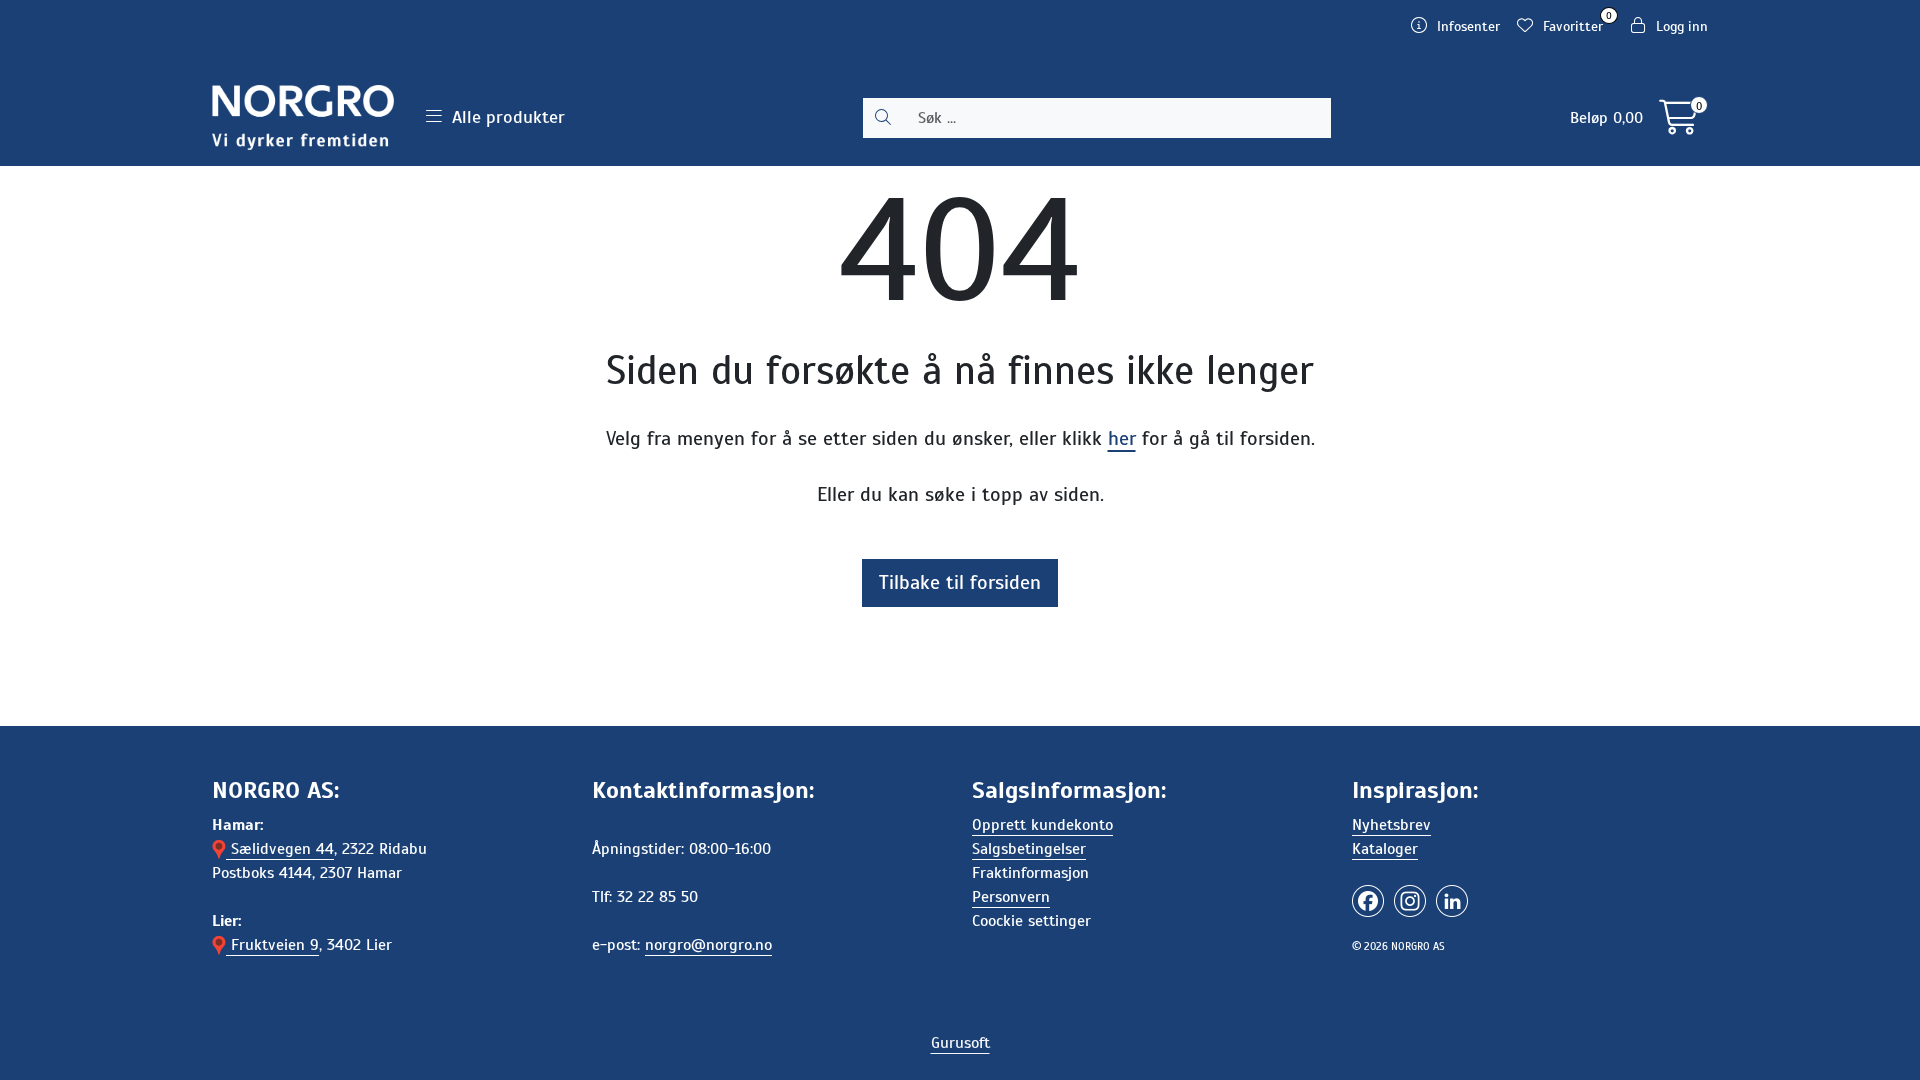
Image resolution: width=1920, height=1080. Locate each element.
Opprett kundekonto (1042, 825)
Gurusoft (960, 1043)
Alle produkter (503, 117)
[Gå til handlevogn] (1678, 125)
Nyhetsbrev (1391, 825)
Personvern (1011, 897)
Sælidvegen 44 (280, 849)
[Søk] (883, 118)
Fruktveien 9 (272, 945)
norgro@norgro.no (708, 945)
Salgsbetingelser (1029, 849)
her (1122, 438)
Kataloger (1385, 849)
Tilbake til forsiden (960, 582)
